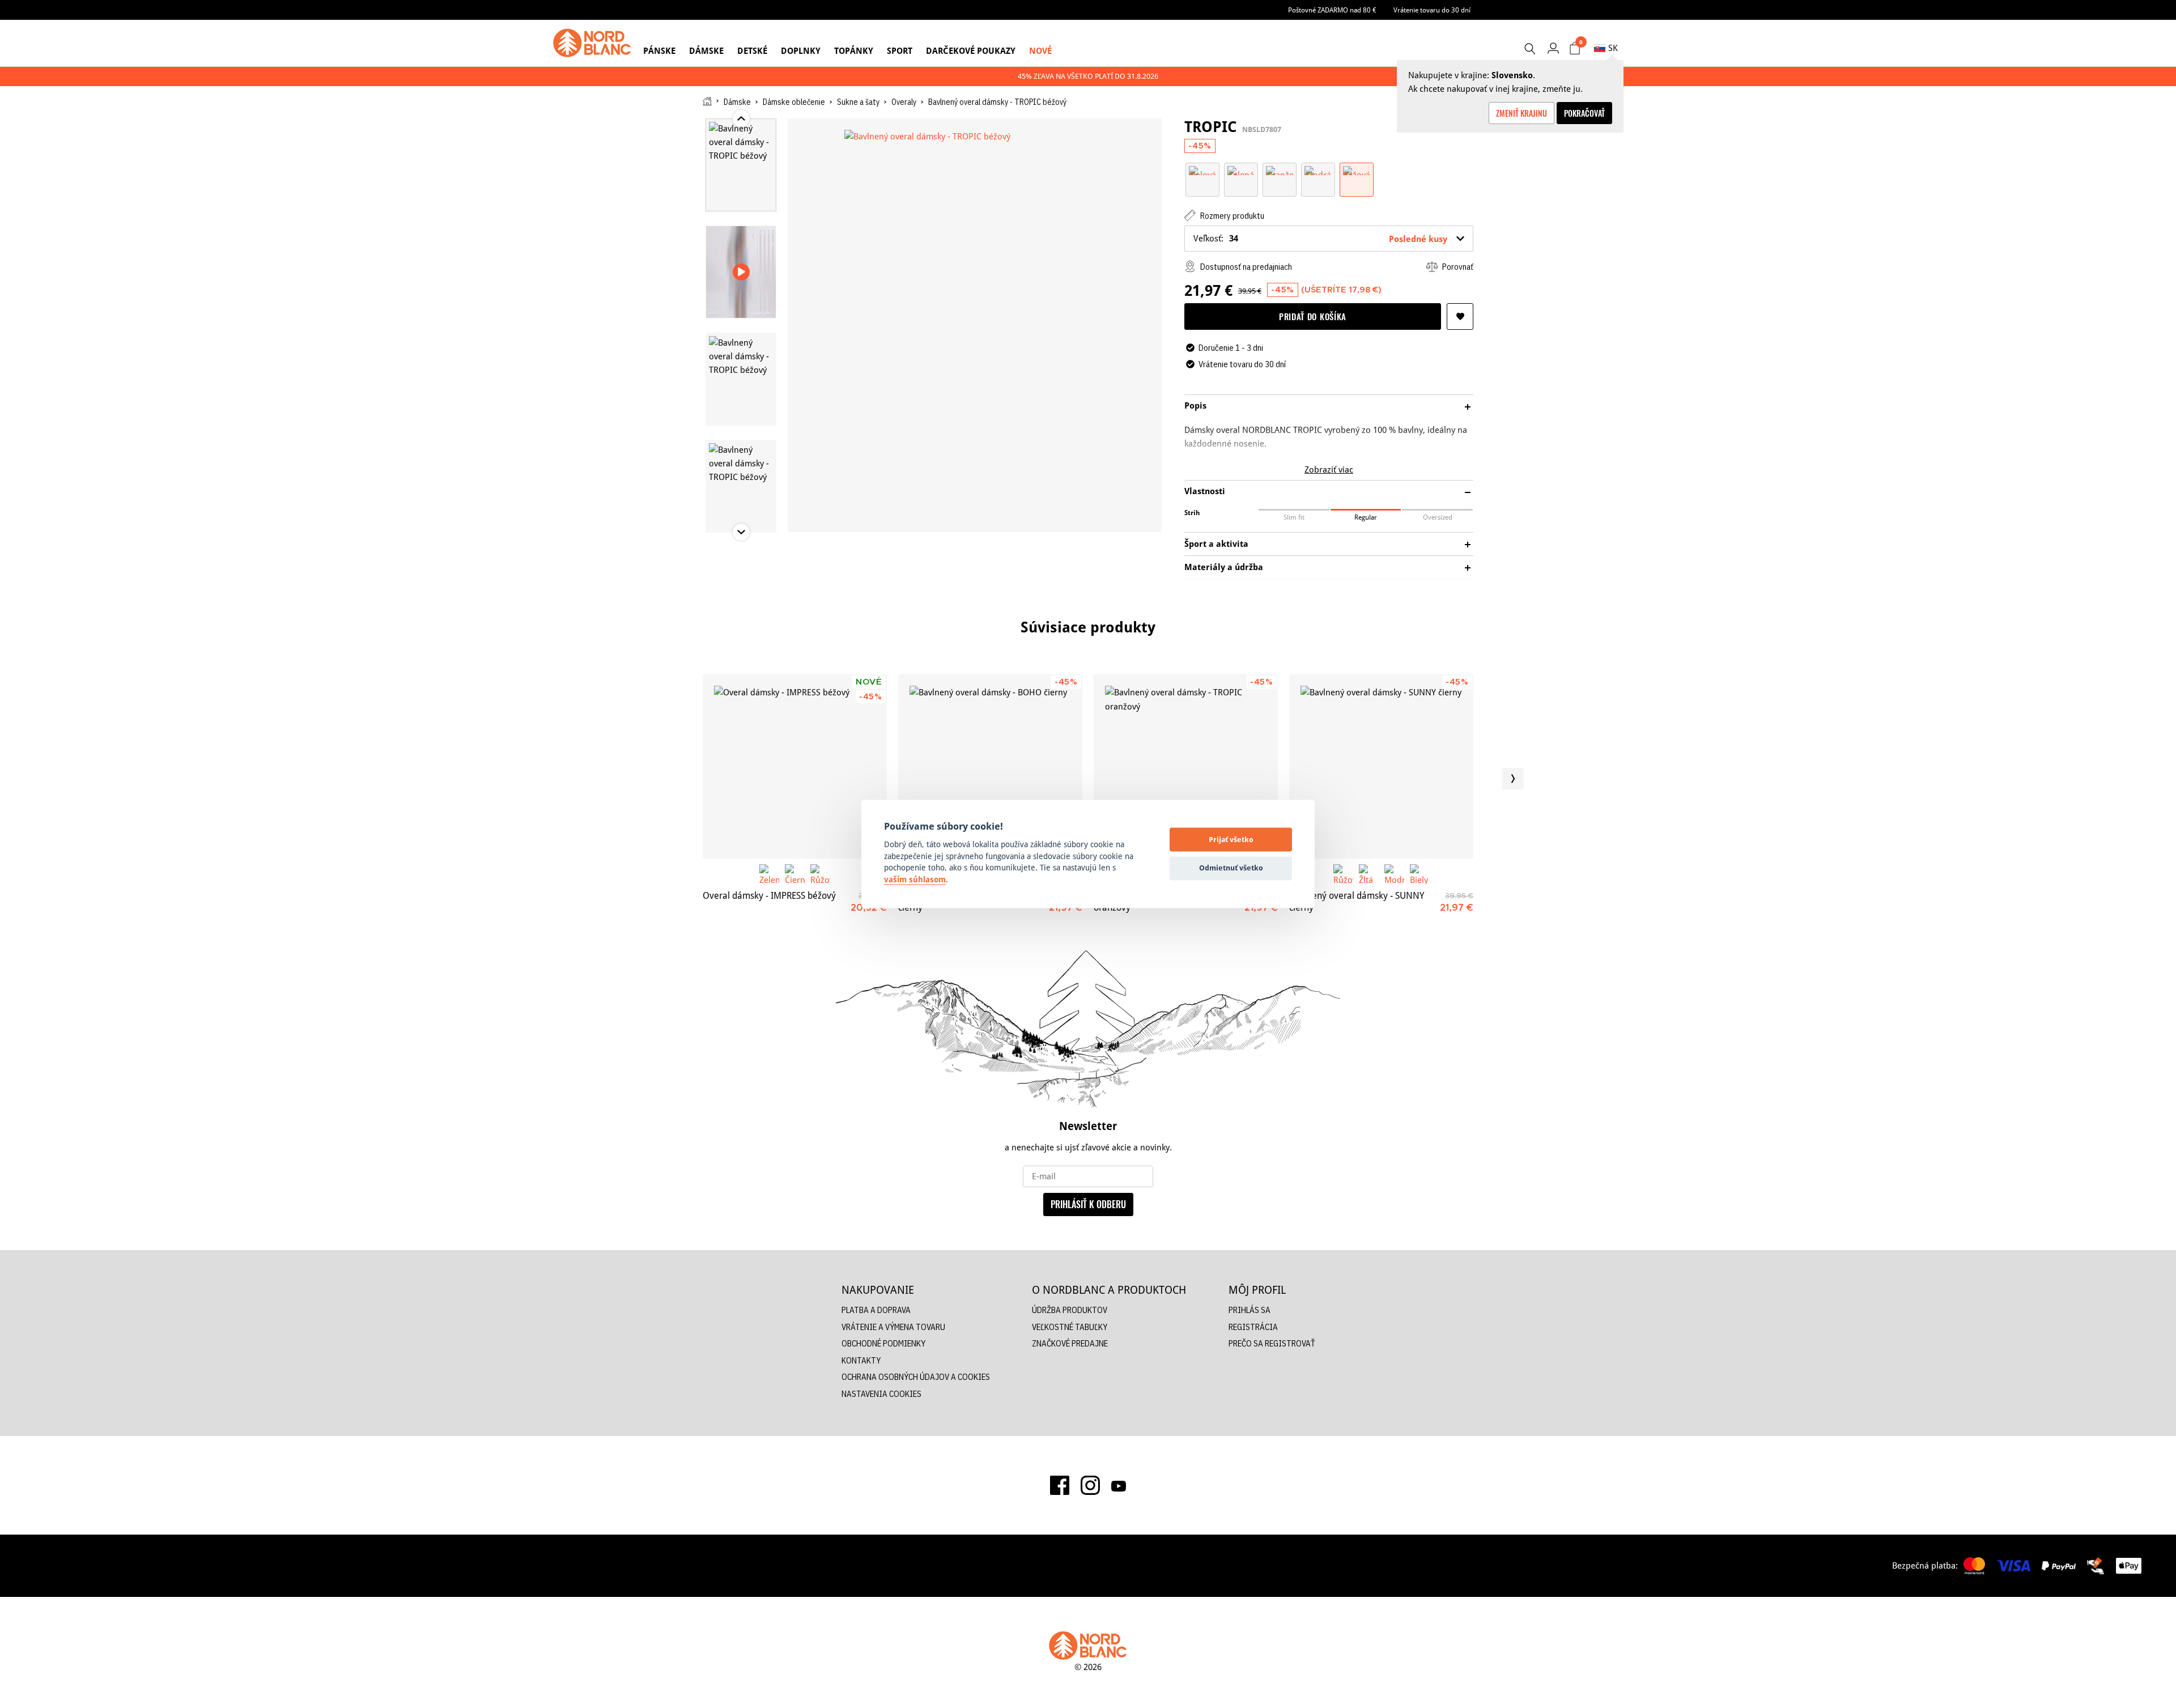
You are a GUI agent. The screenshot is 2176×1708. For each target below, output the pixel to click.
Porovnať (1457, 267)
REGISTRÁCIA (1253, 1327)
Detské (752, 51)
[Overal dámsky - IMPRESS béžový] (795, 766)
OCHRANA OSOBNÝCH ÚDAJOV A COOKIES (916, 1377)
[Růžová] (820, 874)
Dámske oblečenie (794, 102)
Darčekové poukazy (971, 51)
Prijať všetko (1231, 839)
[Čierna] (795, 874)
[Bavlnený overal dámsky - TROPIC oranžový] (1186, 766)
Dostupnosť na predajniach (1245, 267)
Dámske (706, 51)
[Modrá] (1318, 170)
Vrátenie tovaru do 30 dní (1432, 10)
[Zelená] (1241, 170)
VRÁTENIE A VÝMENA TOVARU (893, 1327)
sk (1613, 48)
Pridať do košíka (1313, 316)
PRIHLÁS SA (1249, 1310)
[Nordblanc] (592, 43)
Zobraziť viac (1329, 470)
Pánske (659, 51)
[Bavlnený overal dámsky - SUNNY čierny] (1381, 766)
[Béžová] (1357, 170)
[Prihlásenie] (1553, 48)
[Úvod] (707, 101)
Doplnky (801, 51)
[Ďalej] (1513, 779)
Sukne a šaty (858, 102)
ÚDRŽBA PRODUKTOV (1070, 1310)
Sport (900, 51)
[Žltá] (1369, 874)
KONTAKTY (861, 1360)
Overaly (904, 102)
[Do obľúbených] (1460, 316)
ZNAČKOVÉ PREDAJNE (1070, 1343)
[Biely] (1420, 874)
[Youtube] (1119, 1485)
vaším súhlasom (915, 880)
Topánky (854, 51)
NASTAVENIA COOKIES (881, 1394)
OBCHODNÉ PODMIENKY (883, 1343)
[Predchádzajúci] (663, 779)
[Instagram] (1090, 1485)
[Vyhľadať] (1529, 49)
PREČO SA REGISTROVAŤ (1272, 1343)
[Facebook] (1060, 1485)
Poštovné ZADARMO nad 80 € (1332, 10)
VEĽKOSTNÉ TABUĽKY (1070, 1327)
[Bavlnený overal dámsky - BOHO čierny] (990, 766)
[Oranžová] (1280, 170)
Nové (1040, 51)
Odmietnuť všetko (1231, 868)
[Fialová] (1202, 170)
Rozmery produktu (1231, 216)
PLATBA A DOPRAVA (876, 1310)
